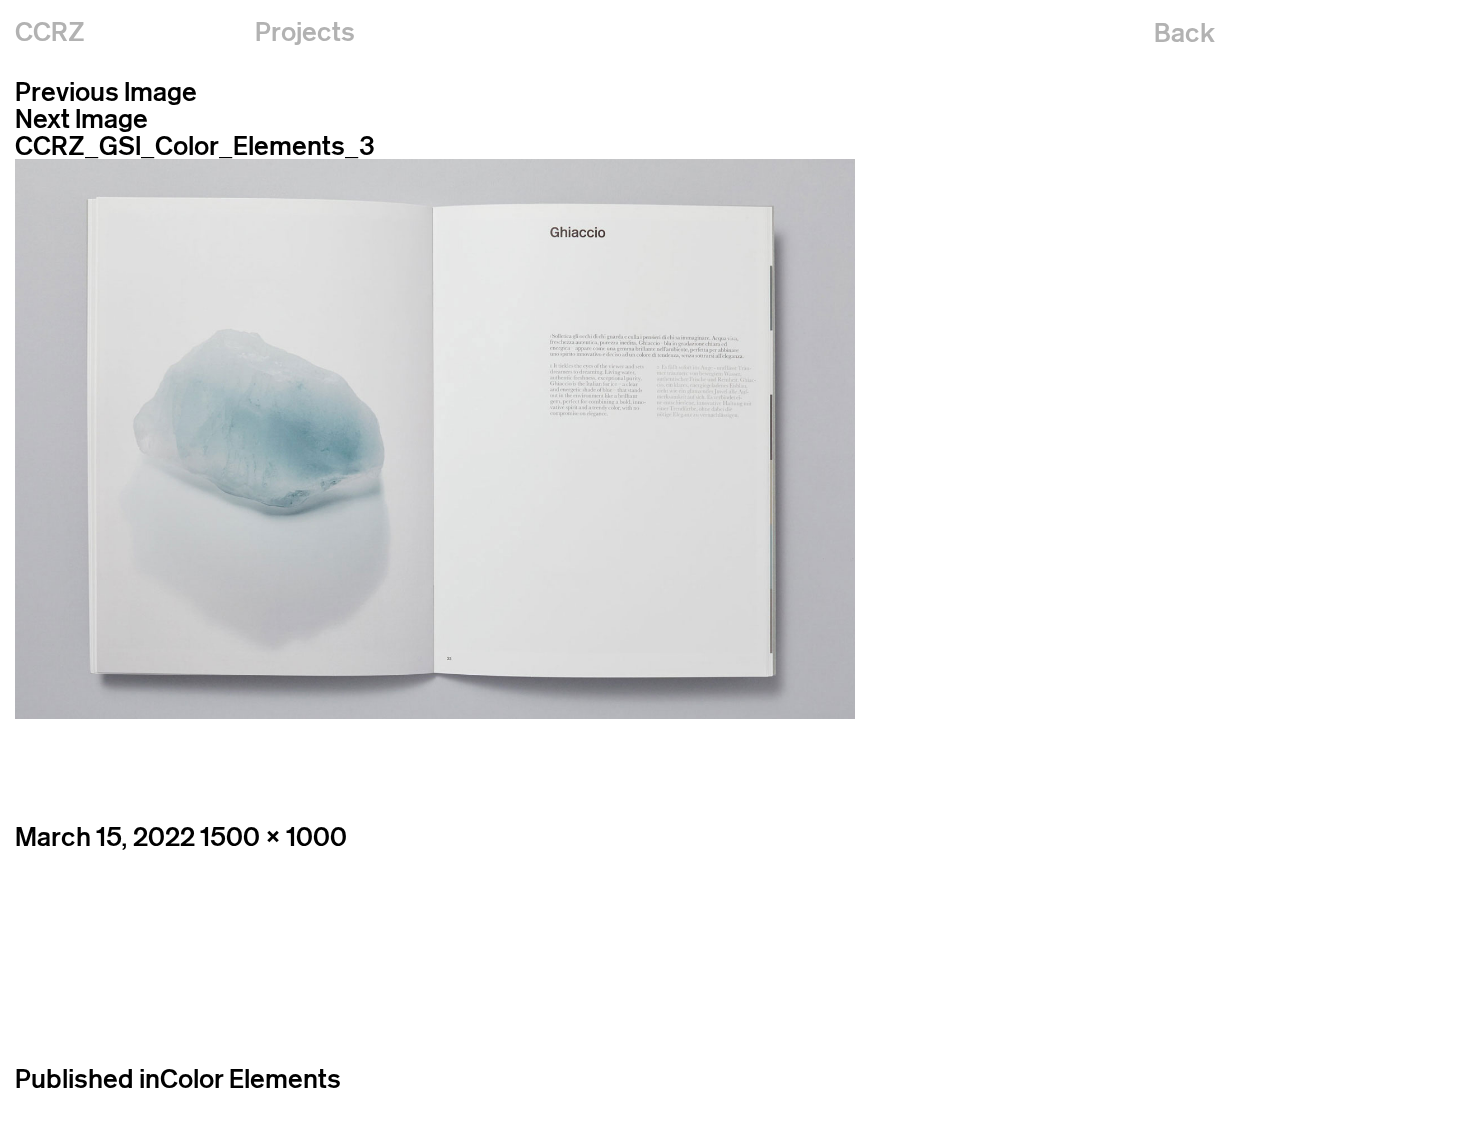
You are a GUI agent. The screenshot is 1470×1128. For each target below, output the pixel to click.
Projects (305, 31)
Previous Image (106, 91)
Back (1184, 32)
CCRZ (50, 31)
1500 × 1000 (273, 836)
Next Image (81, 118)
